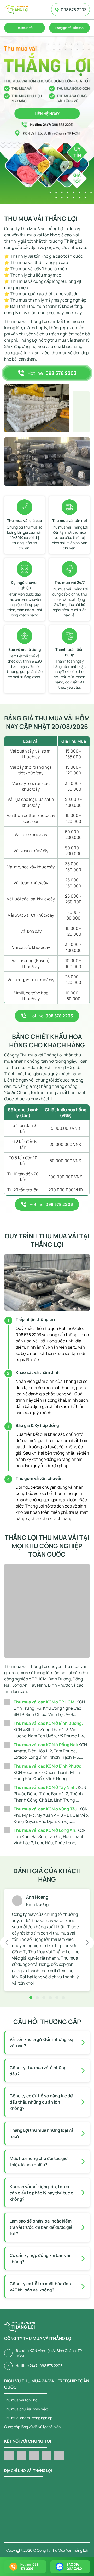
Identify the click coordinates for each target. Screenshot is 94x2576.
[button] (6, 1943)
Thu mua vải (25, 28)
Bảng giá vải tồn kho (69, 28)
